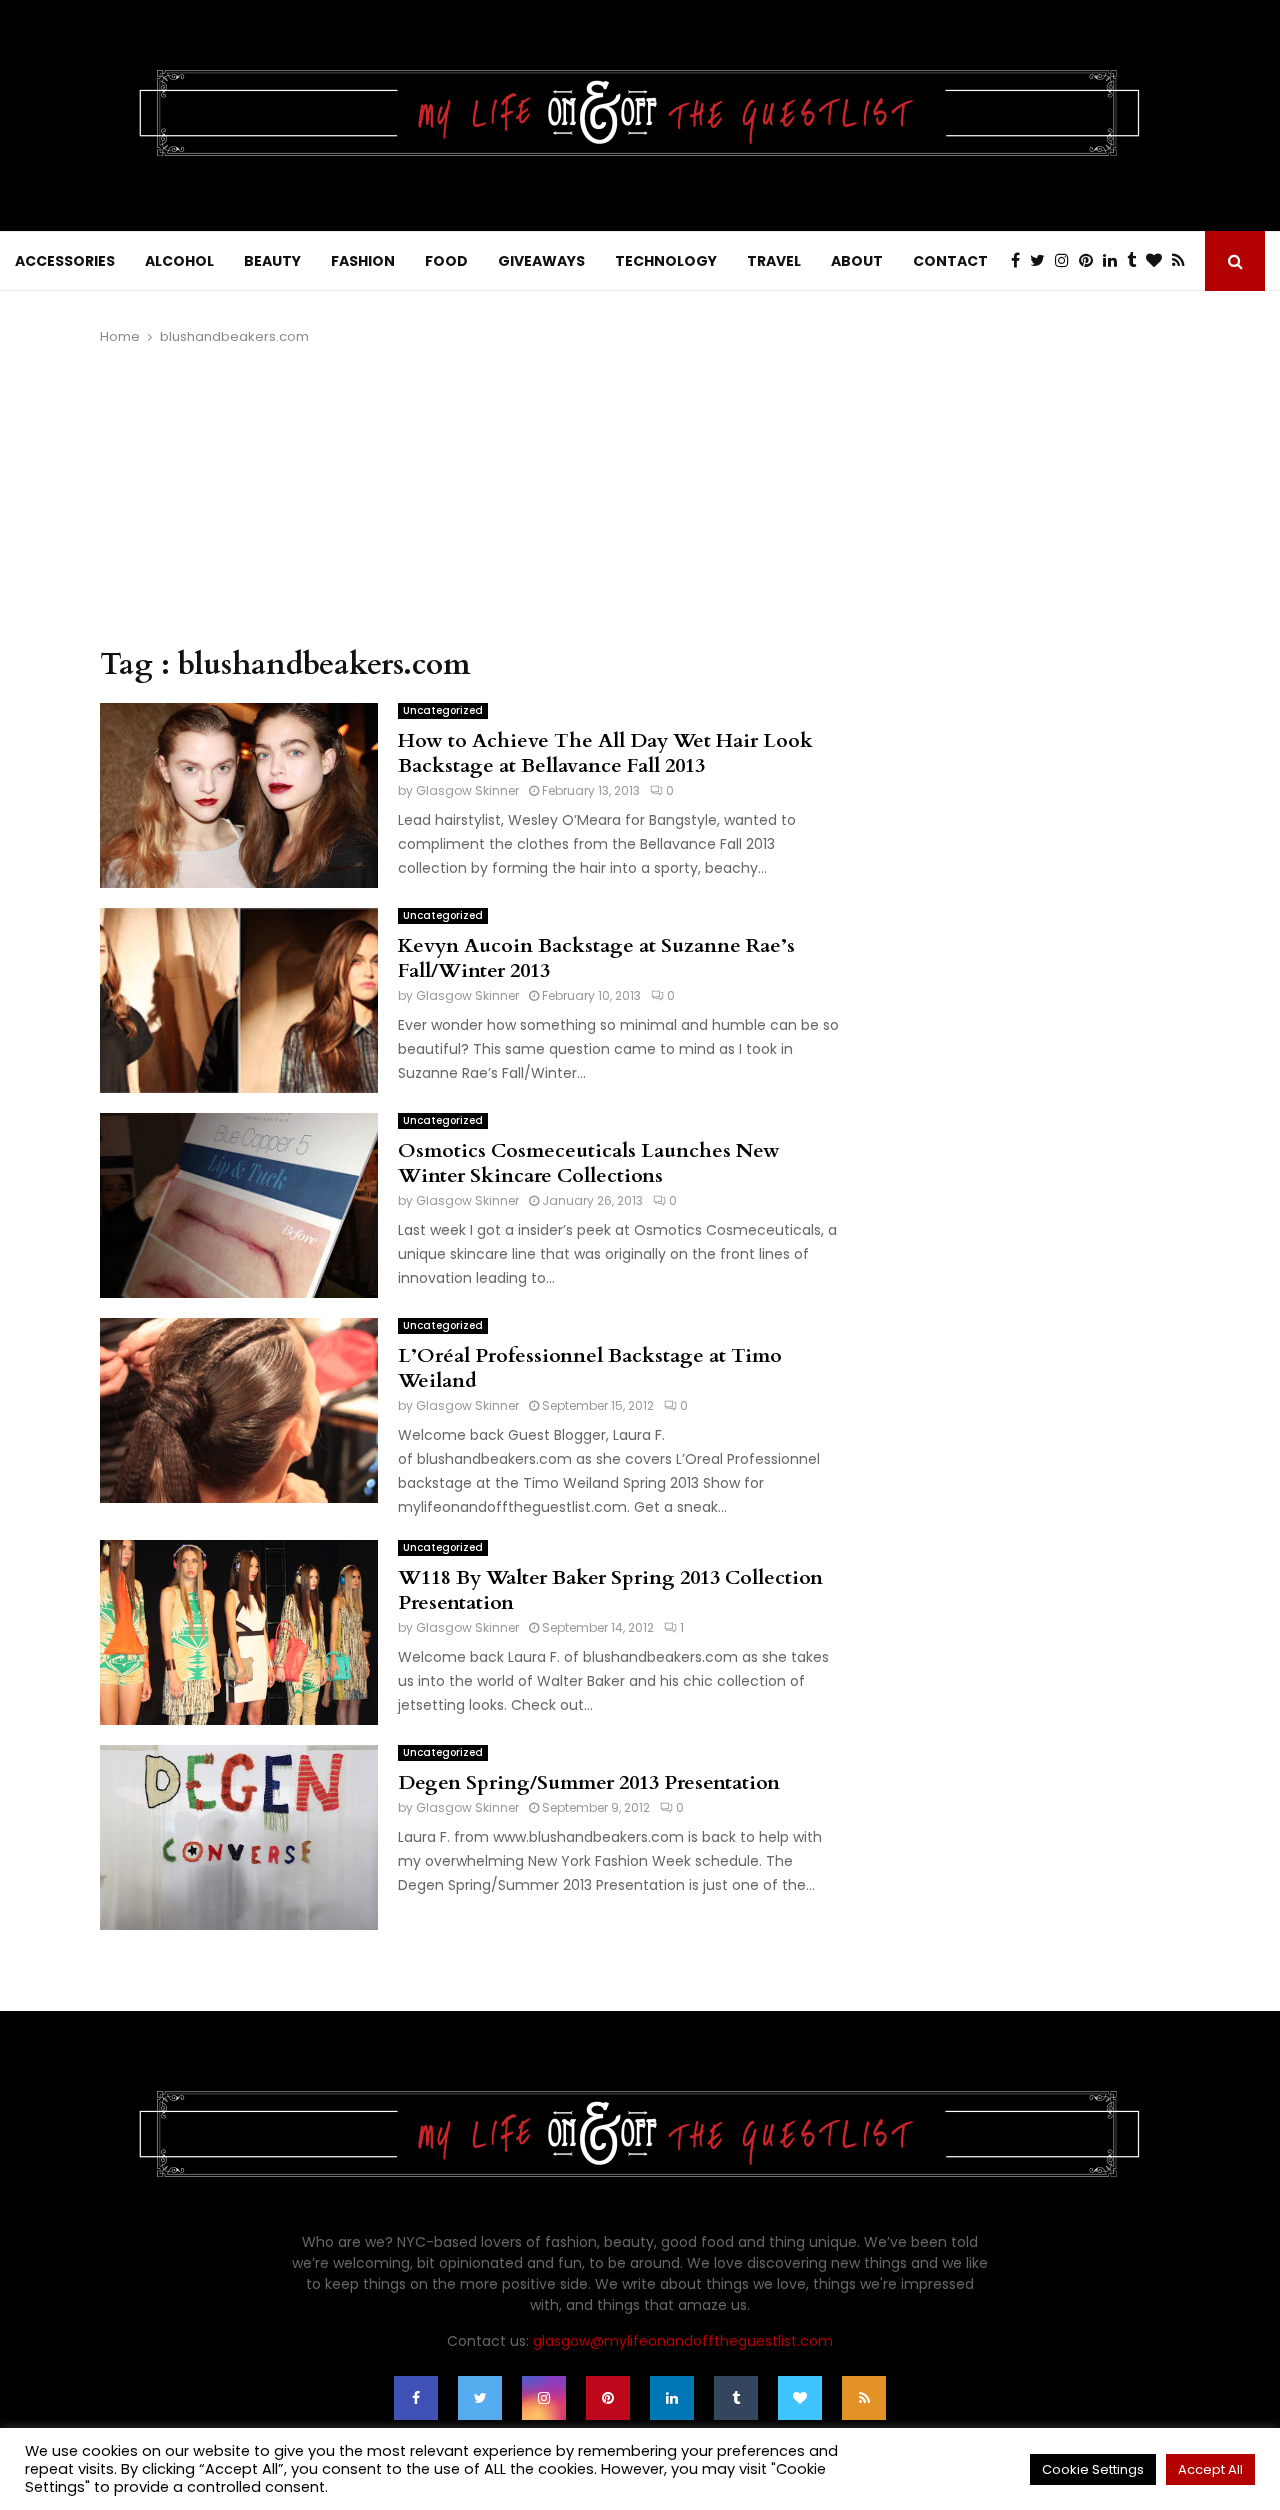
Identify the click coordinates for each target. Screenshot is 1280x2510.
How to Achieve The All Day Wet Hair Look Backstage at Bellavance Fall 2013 (605, 753)
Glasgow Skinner (467, 790)
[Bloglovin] (1159, 261)
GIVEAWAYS (541, 261)
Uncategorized (443, 710)
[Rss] (1183, 261)
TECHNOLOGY (666, 261)
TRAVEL (774, 261)
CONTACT (950, 261)
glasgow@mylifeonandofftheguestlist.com (683, 2341)
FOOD (446, 261)
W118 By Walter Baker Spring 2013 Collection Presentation (610, 1590)
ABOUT (857, 261)
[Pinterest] (1091, 261)
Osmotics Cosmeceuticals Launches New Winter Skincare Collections (589, 1163)
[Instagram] (1067, 261)
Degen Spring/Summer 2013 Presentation (589, 1782)
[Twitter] (1042, 261)
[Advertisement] (470, 497)
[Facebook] (1020, 261)
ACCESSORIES (65, 261)
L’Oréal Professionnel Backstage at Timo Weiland (590, 1368)
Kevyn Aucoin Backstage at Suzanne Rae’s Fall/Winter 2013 (596, 958)
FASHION (363, 261)
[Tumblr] (1136, 261)
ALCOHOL (179, 261)
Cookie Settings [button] (1093, 2469)
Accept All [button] (1210, 2469)
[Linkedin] (1115, 261)
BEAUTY (272, 261)
